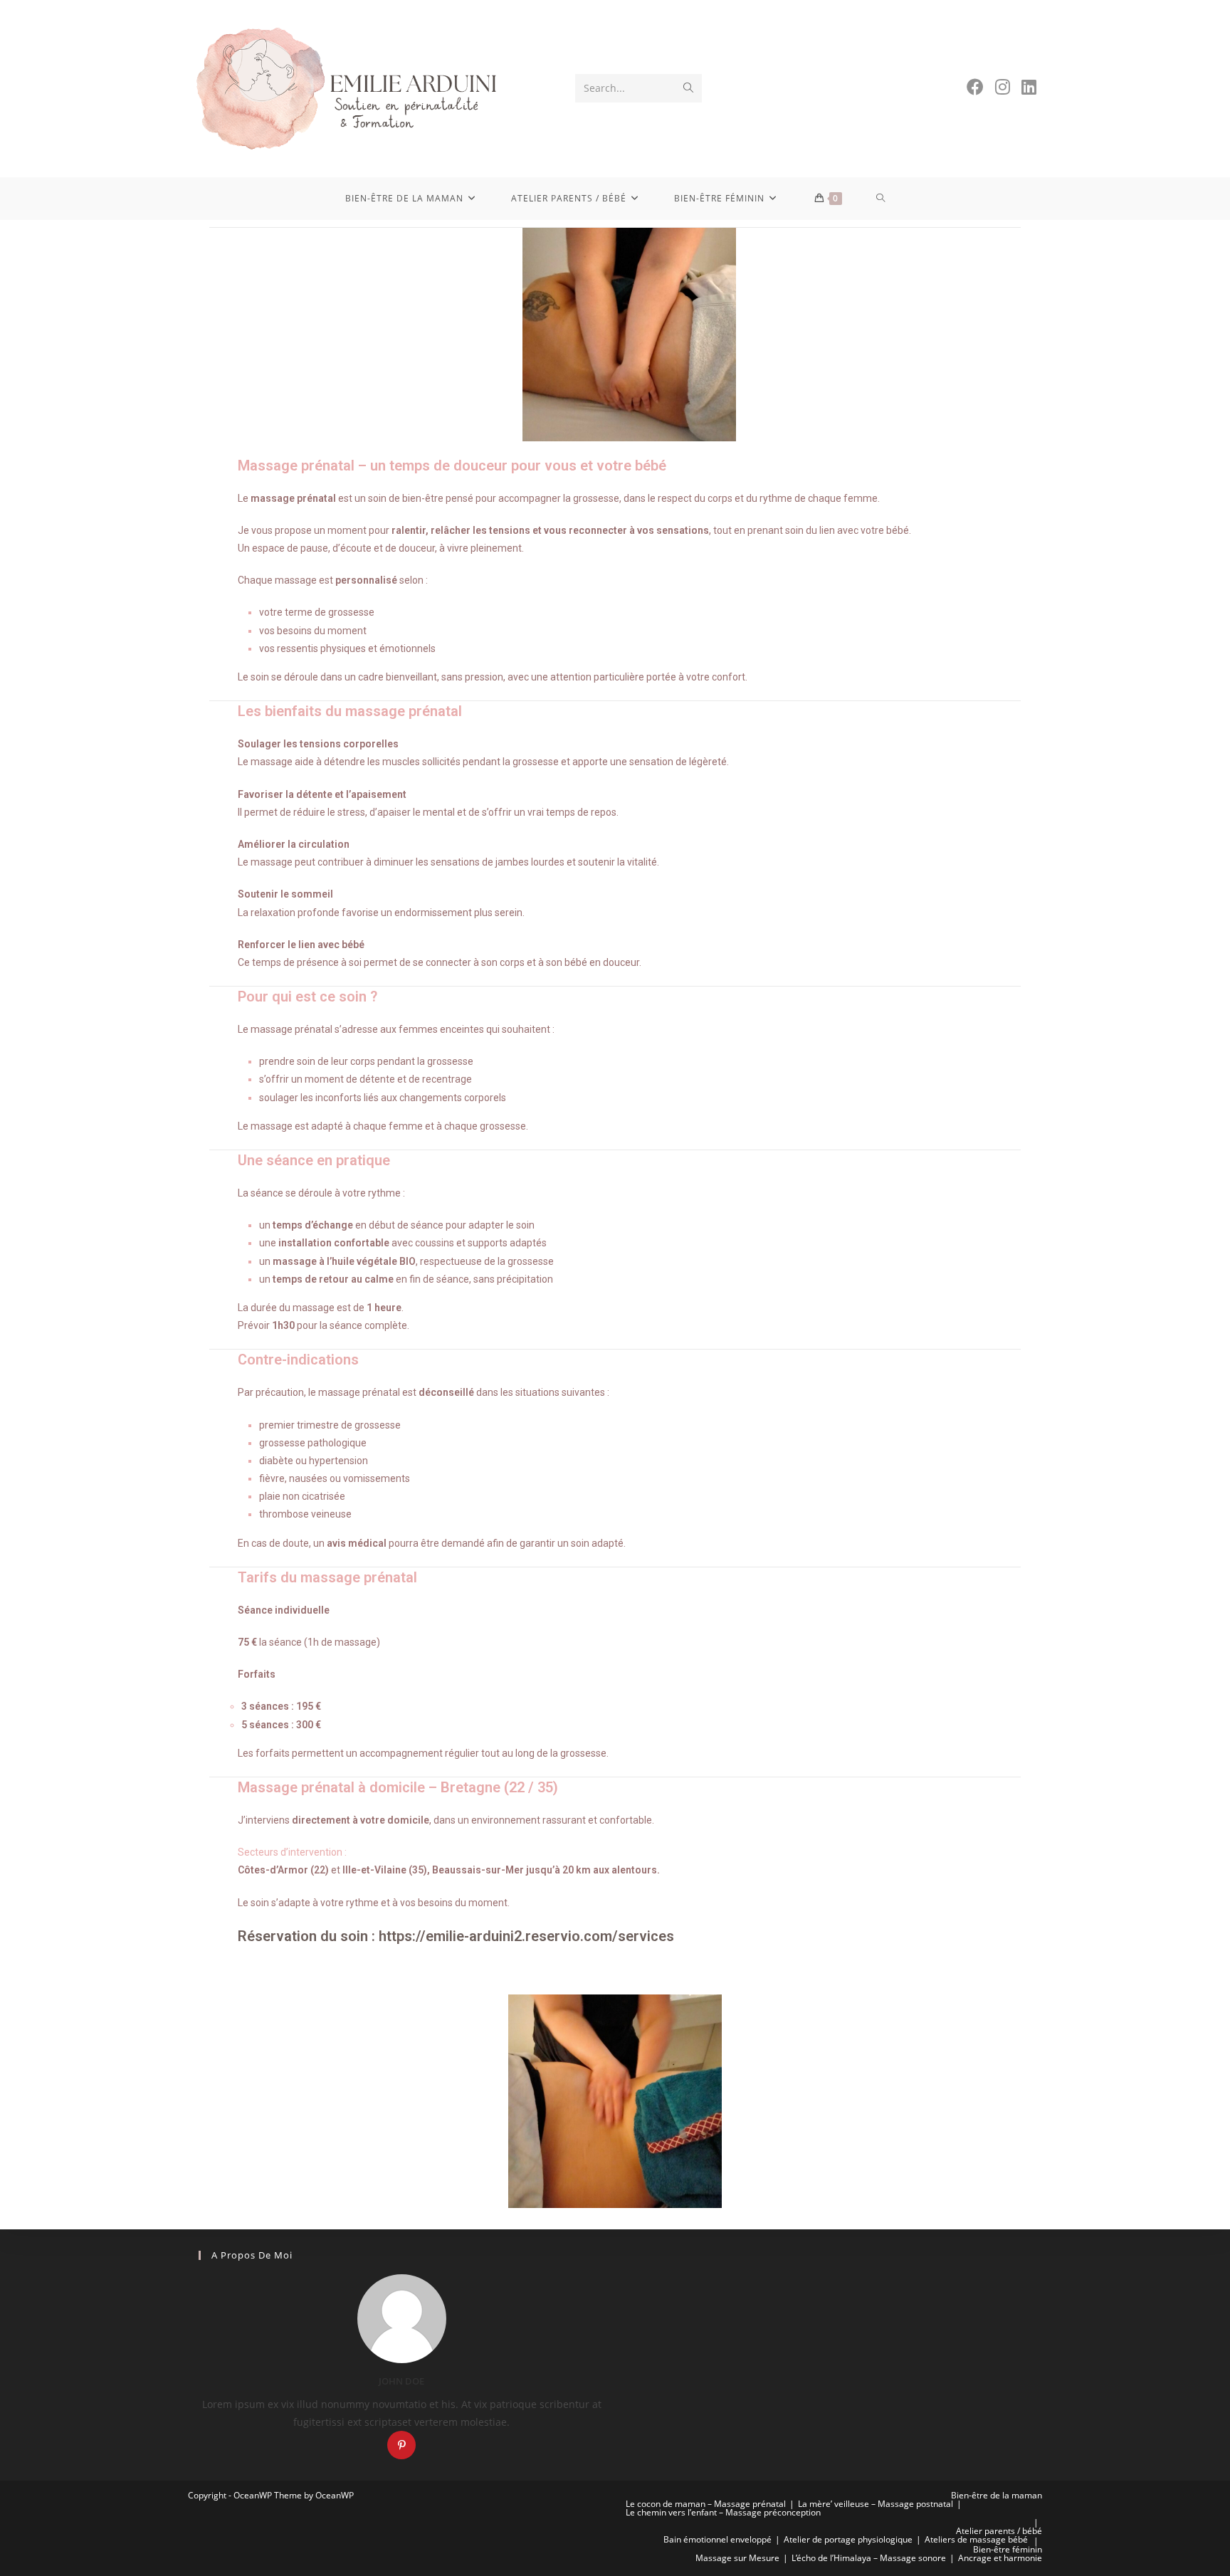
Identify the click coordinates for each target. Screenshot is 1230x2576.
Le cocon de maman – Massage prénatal (706, 2504)
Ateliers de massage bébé (976, 2539)
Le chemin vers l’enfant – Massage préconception (723, 2512)
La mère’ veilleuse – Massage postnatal (876, 2504)
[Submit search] (688, 88)
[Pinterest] (401, 2445)
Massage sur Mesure (737, 2558)
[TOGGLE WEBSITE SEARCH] (881, 199)
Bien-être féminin (1008, 2549)
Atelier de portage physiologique (848, 2539)
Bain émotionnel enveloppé (717, 2539)
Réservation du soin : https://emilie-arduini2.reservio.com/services (456, 1936)
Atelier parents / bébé (999, 2531)
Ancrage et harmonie (1000, 2558)
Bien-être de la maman (997, 2495)
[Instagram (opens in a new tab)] (1003, 87)
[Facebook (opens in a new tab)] (975, 87)
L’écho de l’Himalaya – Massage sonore (869, 2558)
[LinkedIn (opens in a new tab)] (1029, 87)
